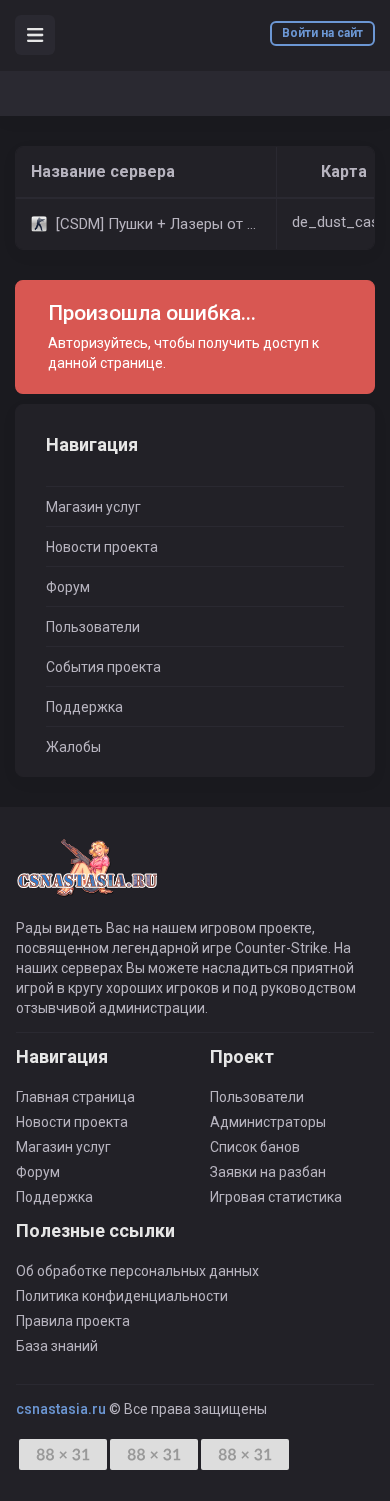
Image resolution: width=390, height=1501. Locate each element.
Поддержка (84, 707)
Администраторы (268, 1122)
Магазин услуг (93, 507)
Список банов (255, 1147)
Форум (68, 587)
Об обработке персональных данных (137, 1271)
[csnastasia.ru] (86, 877)
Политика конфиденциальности (122, 1296)
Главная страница (75, 1097)
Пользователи (93, 627)
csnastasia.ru (61, 1409)
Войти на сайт (322, 33)
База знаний (57, 1346)
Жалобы (73, 747)
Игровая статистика (276, 1197)
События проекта (103, 667)
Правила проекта (73, 1321)
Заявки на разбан (268, 1172)
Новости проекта (102, 547)
